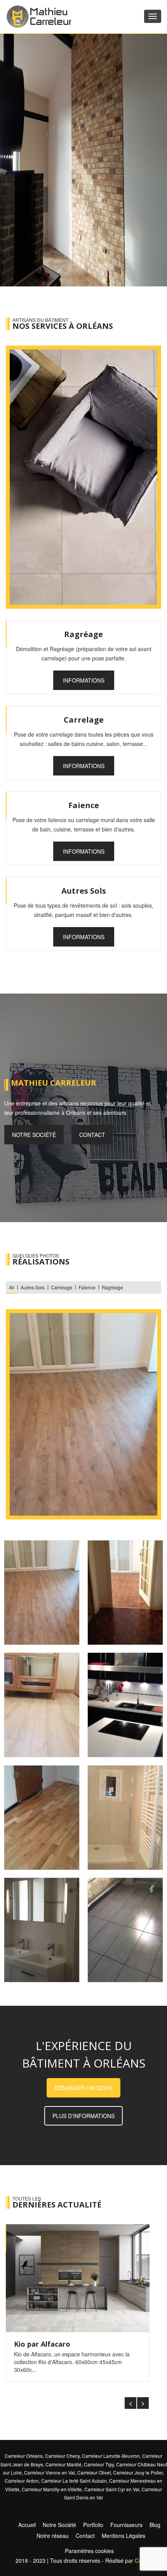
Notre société (34, 1135)
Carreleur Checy (62, 2456)
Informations (84, 680)
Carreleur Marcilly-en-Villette (52, 2489)
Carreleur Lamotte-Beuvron (111, 2456)
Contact (92, 1135)
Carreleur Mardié (63, 2464)
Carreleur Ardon (22, 2481)
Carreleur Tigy (99, 2464)
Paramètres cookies (89, 2551)
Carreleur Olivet (94, 2472)
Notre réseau (53, 2536)
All (12, 1287)
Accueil (27, 2525)
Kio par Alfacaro (42, 2344)
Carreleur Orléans (24, 2456)
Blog (155, 2525)
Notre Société (59, 2525)
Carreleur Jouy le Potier (138, 2472)
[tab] (42, 1593)
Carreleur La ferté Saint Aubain (74, 2481)
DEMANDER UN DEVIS (83, 2088)
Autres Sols (33, 1287)
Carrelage (62, 1287)
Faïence (87, 1287)
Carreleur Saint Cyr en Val (112, 2489)
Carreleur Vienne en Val (50, 2472)
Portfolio (93, 2525)
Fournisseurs (126, 2525)
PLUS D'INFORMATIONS (83, 2116)
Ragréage (112, 1287)
